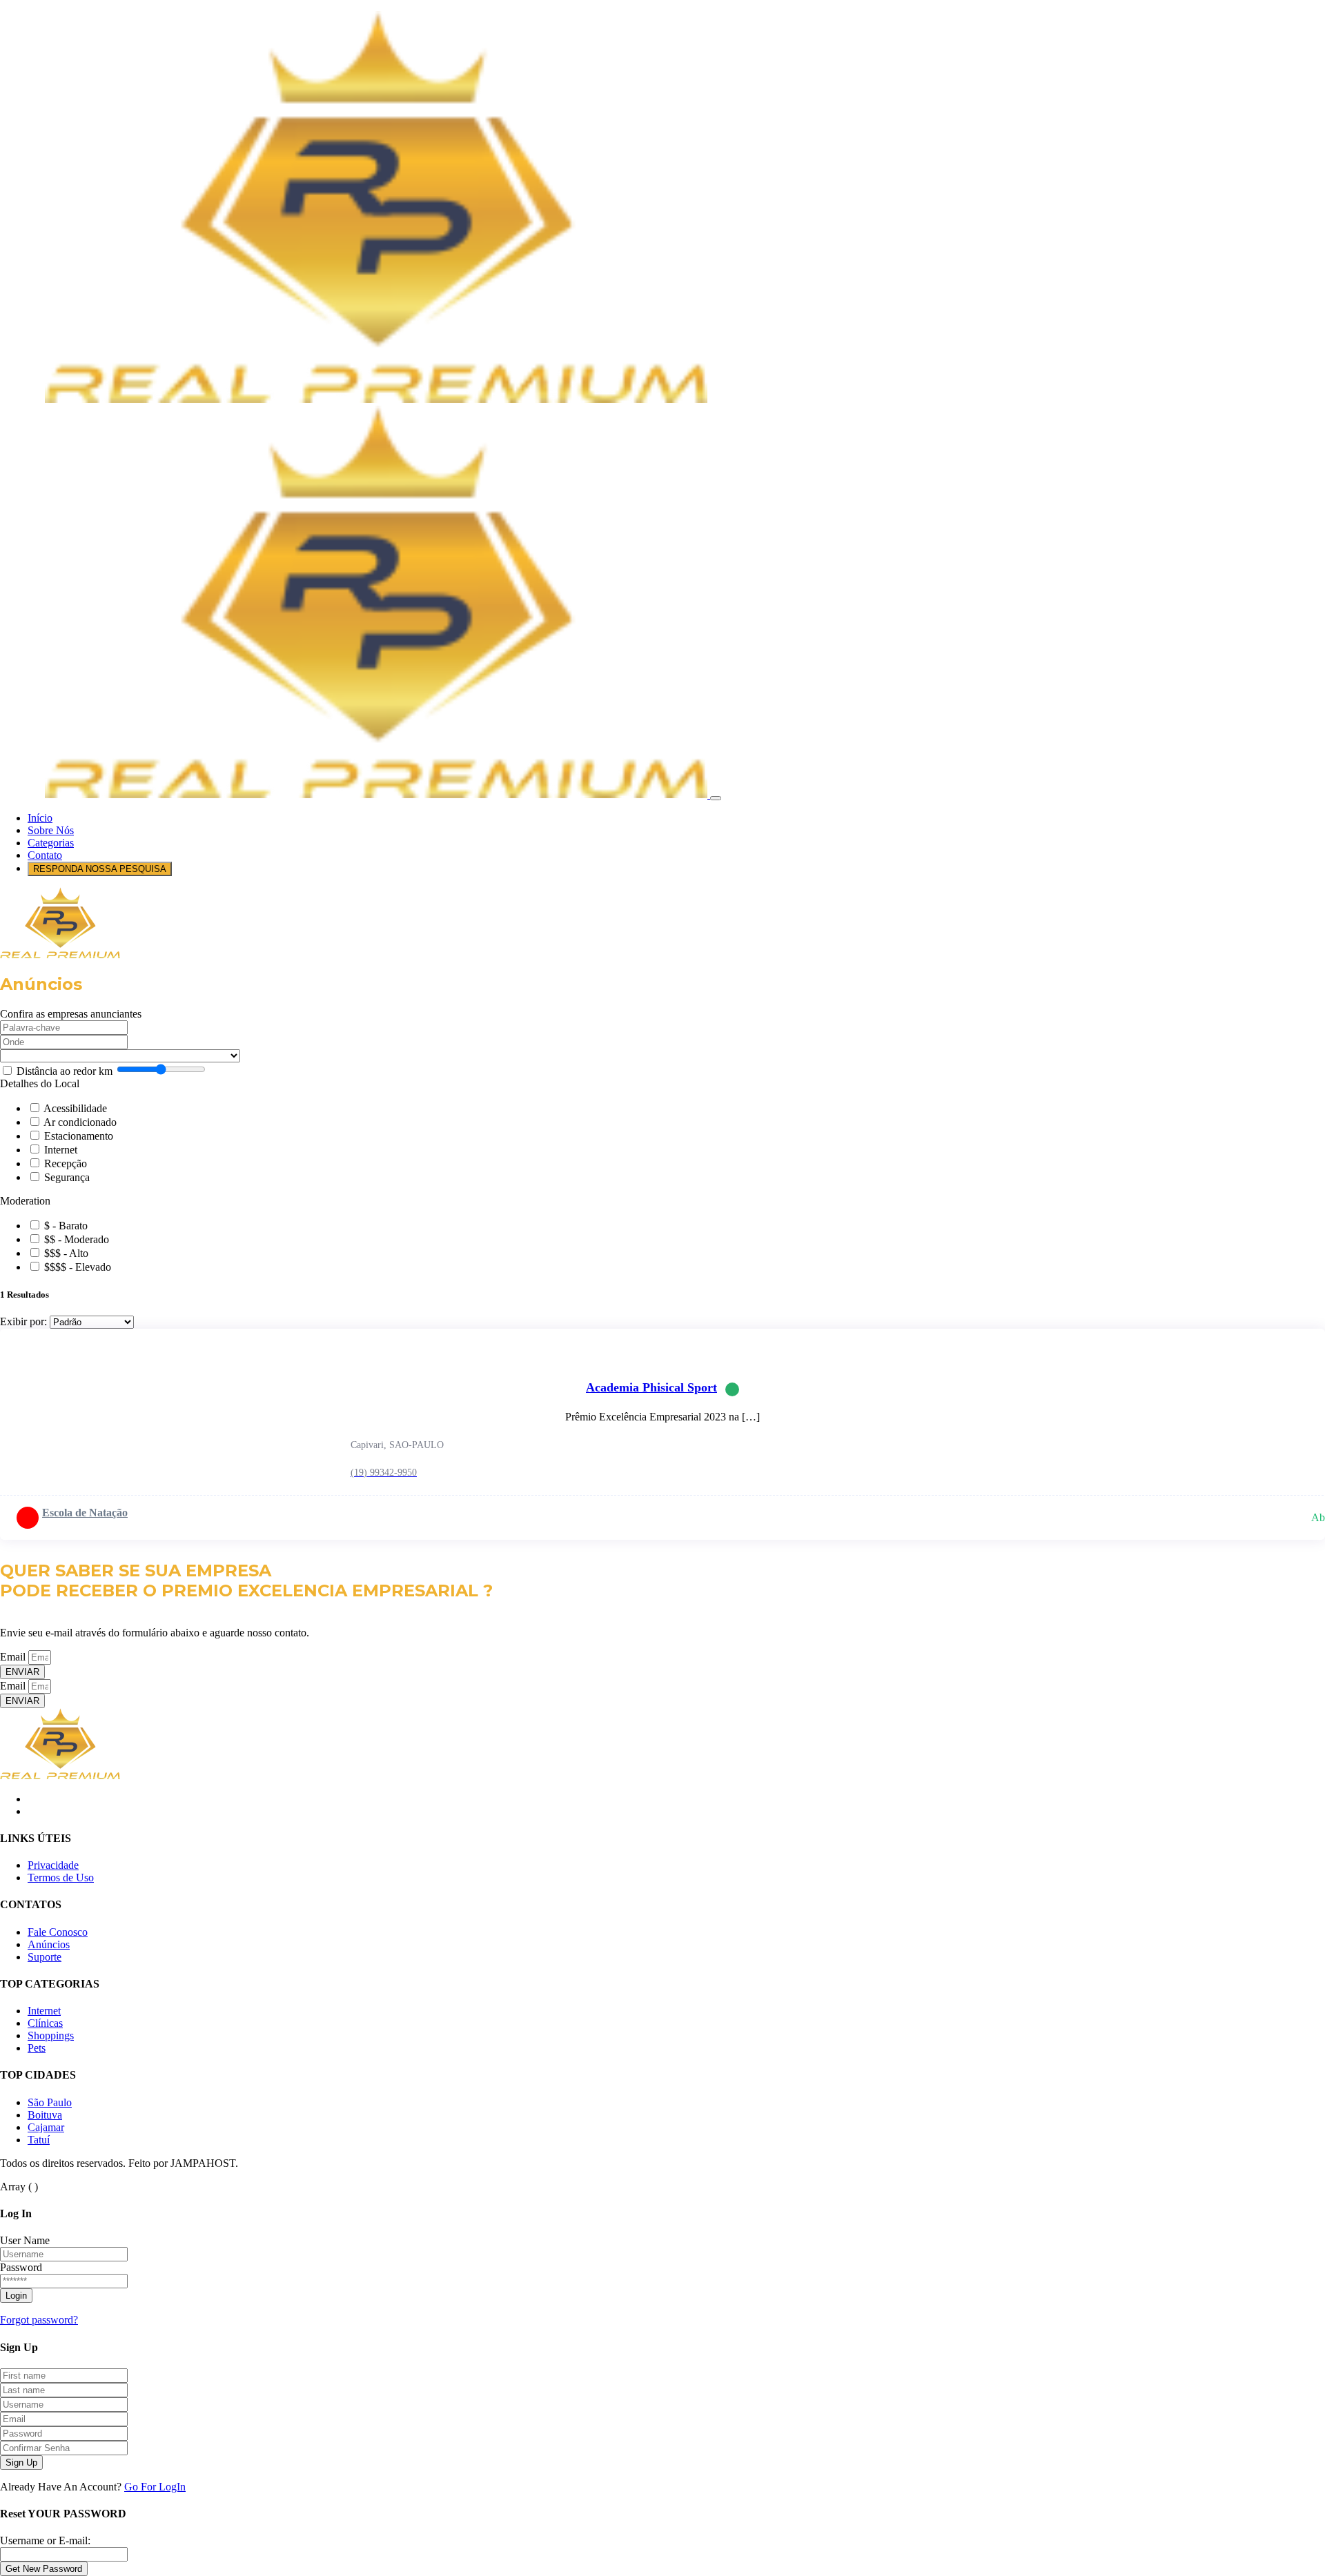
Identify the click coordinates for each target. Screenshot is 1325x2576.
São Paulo (50, 2102)
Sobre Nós (51, 830)
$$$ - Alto (66, 1253)
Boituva (45, 2115)
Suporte (45, 1957)
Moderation (25, 1201)
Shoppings (51, 2035)
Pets (37, 2048)
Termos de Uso (61, 1877)
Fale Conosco (58, 1932)
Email (14, 1657)
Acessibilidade (75, 1108)
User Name (25, 2240)
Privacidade (53, 1865)
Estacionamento (79, 1136)
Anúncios (49, 1944)
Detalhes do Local (40, 1083)
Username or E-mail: (45, 2540)
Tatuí (39, 2140)
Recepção (66, 1163)
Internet (61, 1150)
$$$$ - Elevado (78, 1267)
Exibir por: (23, 1321)
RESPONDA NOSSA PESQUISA (100, 869)
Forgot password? (39, 2320)
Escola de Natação (85, 1513)
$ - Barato (66, 1226)
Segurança (67, 1177)
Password (21, 2267)
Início (40, 818)
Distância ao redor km (65, 1071)
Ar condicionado (80, 1122)
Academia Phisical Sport (651, 1387)
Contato (45, 855)
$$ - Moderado (77, 1239)
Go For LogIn (155, 2487)
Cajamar (46, 2127)
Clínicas (45, 2023)
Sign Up (21, 2463)
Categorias (51, 843)
